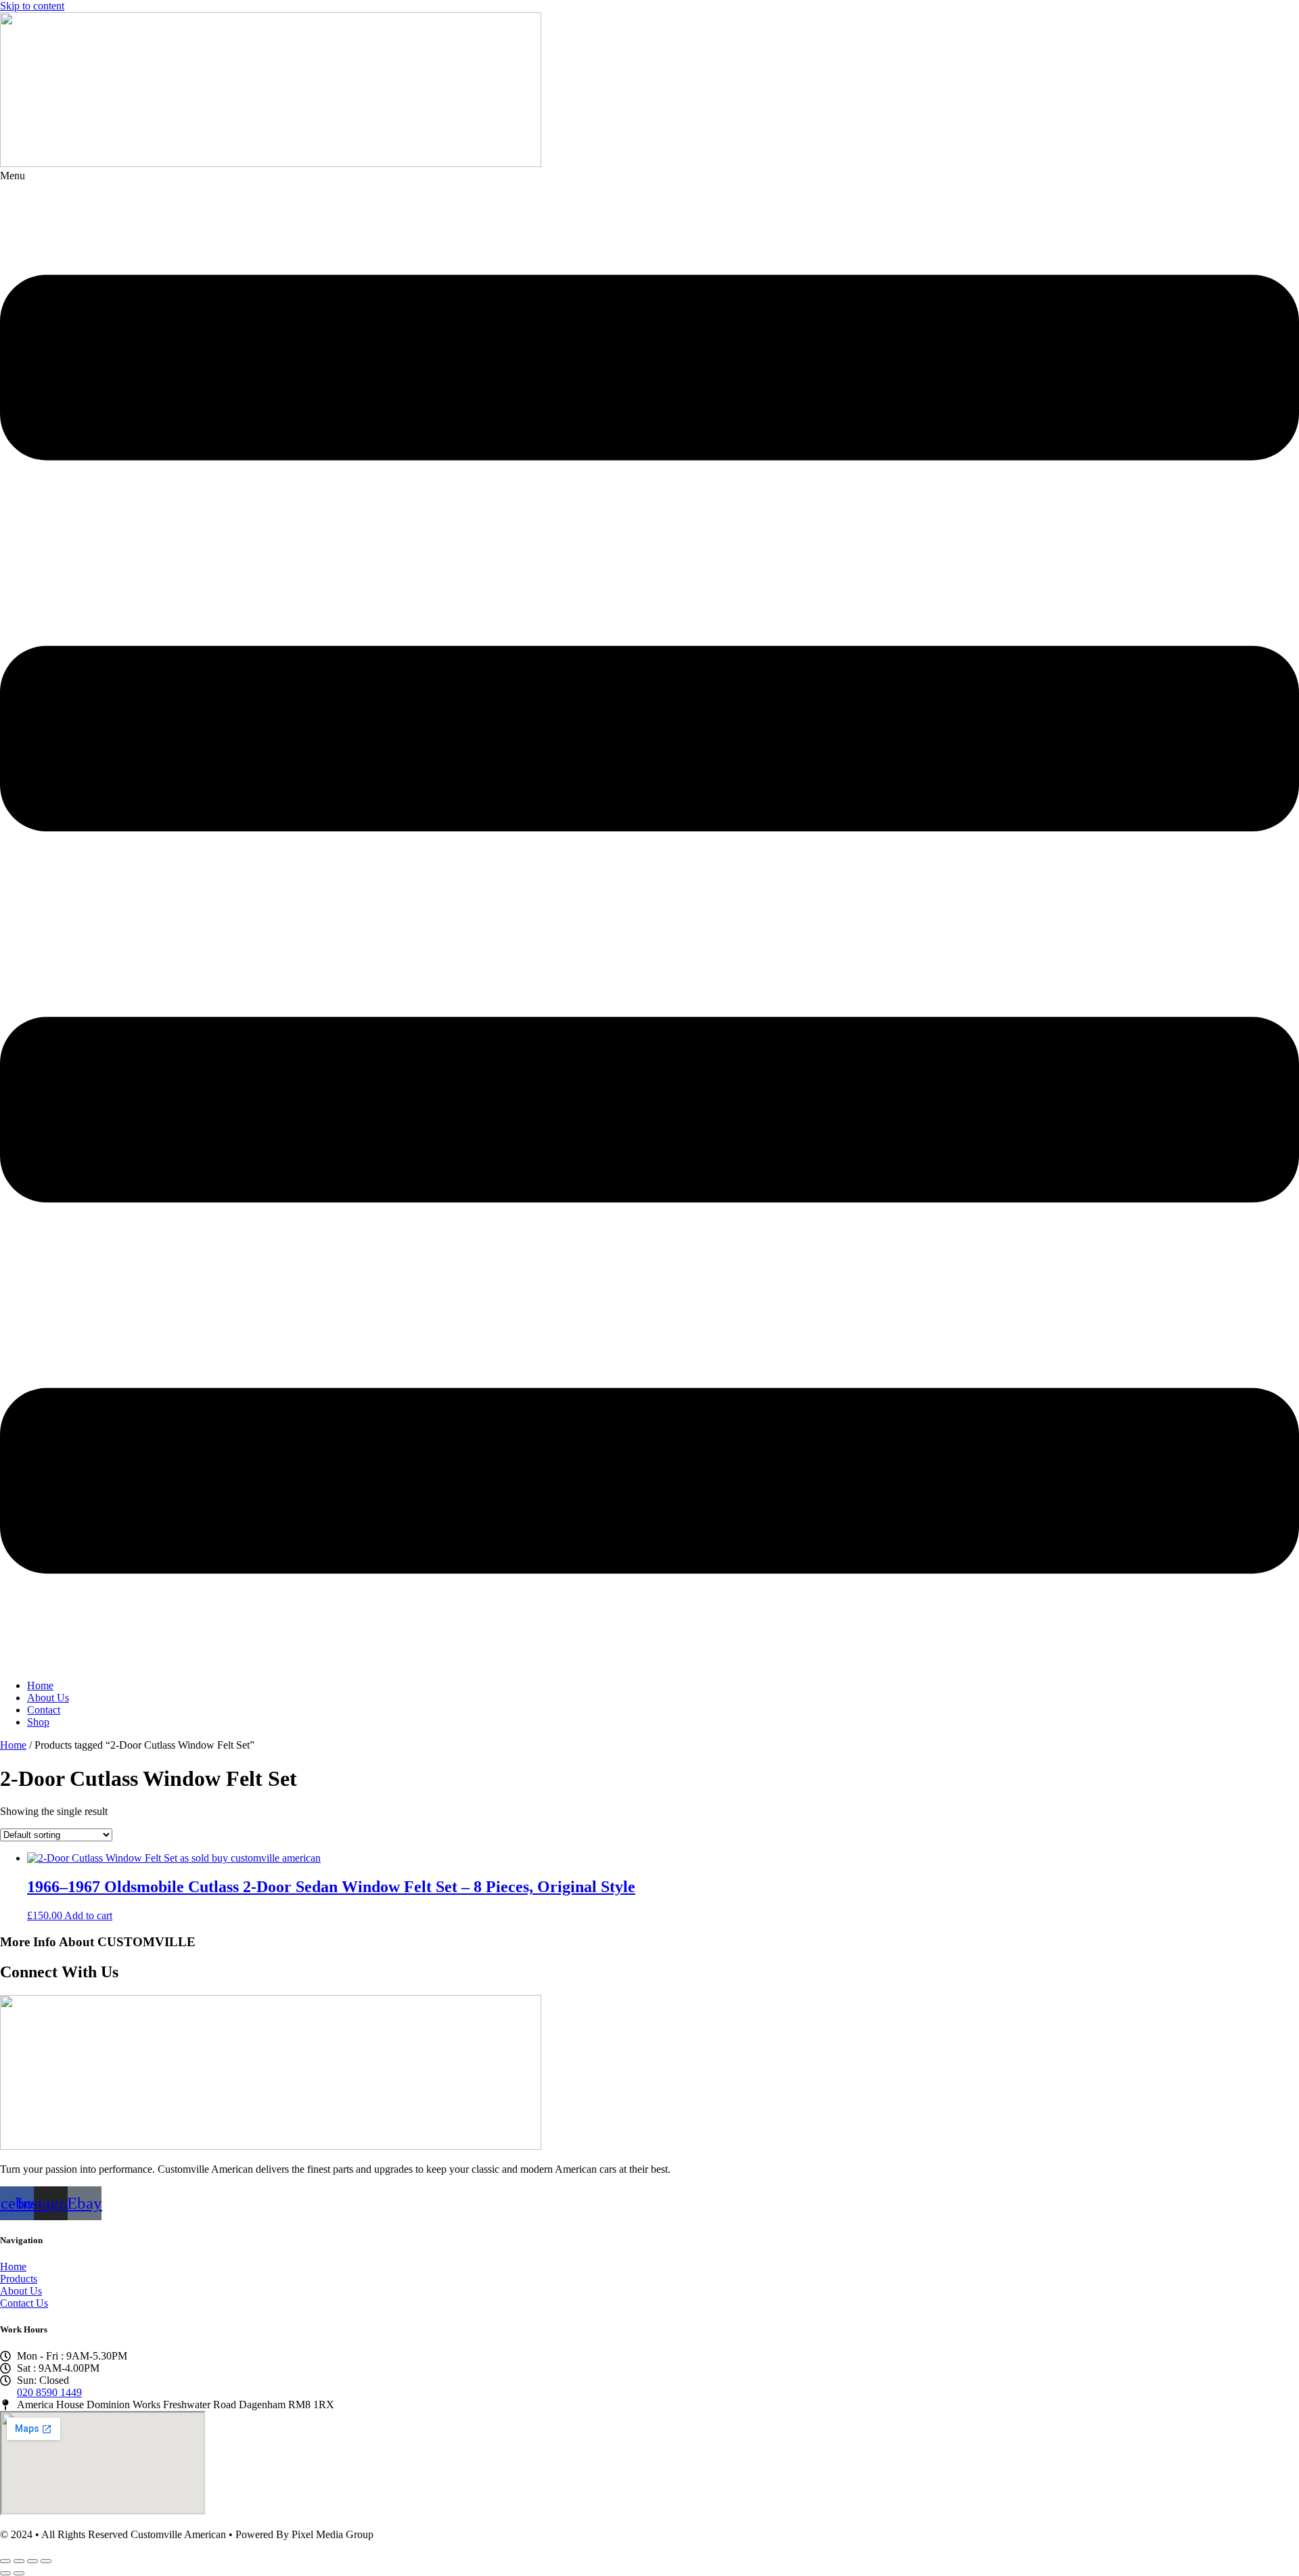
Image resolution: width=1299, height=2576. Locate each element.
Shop (38, 1722)
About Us (48, 1698)
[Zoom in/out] (5, 2561)
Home (40, 1685)
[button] (649, 919)
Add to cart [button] (88, 1915)
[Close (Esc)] (46, 2561)
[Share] (32, 2561)
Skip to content (32, 6)
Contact (44, 1710)
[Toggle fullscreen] (19, 2561)
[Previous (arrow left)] (5, 2573)
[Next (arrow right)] (19, 2573)
